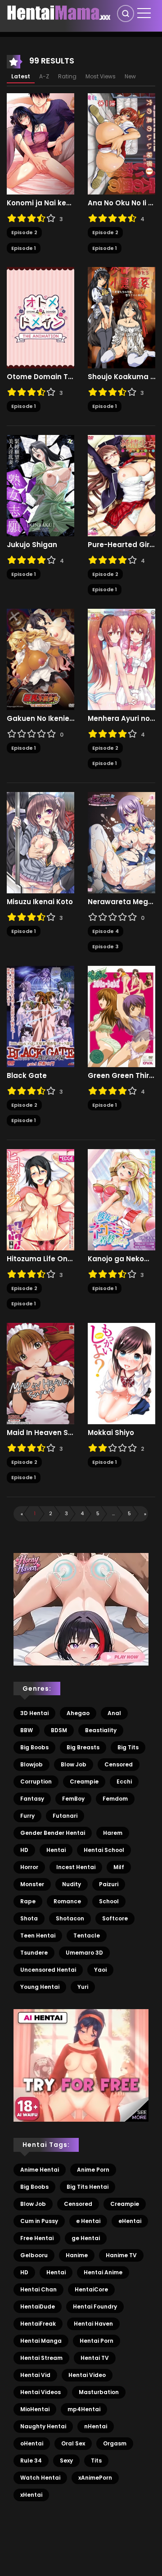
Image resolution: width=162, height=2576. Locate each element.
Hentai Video (87, 2375)
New (130, 76)
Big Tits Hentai (88, 2187)
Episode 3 (105, 946)
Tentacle (87, 1935)
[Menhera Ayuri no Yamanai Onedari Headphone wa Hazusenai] (121, 659)
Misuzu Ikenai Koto (40, 902)
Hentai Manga (41, 2341)
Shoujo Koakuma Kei (121, 377)
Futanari (65, 1816)
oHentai (32, 2443)
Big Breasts (83, 1747)
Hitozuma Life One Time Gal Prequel (40, 1259)
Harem (113, 1833)
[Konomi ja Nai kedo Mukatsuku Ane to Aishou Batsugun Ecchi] (40, 144)
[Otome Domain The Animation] (40, 317)
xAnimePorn (95, 2478)
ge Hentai (86, 2238)
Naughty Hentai (43, 2426)
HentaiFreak (38, 2324)
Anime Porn (93, 2170)
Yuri (83, 1987)
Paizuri (109, 1884)
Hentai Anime (103, 2272)
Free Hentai (37, 2238)
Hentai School (104, 1850)
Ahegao (78, 1713)
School (109, 1901)
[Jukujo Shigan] (40, 485)
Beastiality (101, 1730)
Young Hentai (40, 1987)
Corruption (36, 1781)
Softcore (115, 1918)
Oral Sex (73, 2443)
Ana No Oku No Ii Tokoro (121, 203)
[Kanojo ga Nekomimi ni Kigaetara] (121, 1199)
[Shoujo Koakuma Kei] (121, 317)
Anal (114, 1713)
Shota (29, 1918)
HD (24, 1850)
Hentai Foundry (95, 2307)
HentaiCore (91, 2289)
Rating (67, 76)
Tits (96, 2461)
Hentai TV (95, 2358)
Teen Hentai (38, 1935)
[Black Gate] (40, 1016)
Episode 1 (24, 248)
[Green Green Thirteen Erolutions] (121, 1016)
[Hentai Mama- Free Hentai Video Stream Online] (59, 13)
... (113, 1513)
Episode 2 (24, 232)
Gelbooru (34, 2255)
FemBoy (73, 1799)
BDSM (59, 1730)
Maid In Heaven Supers (40, 1433)
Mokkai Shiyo (111, 1433)
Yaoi (100, 1970)
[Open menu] (144, 13)
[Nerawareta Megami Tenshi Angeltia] (121, 842)
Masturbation (99, 2392)
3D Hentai (34, 1713)
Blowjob (31, 1764)
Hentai (56, 1850)
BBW (27, 1730)
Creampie (84, 1781)
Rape (28, 1901)
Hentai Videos (40, 2392)
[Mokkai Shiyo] (121, 1373)
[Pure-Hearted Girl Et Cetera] (121, 485)
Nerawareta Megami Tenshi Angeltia (121, 902)
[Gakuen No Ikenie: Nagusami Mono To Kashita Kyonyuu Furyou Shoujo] (40, 659)
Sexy (66, 2461)
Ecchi (124, 1781)
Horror (29, 1867)
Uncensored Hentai (48, 1970)
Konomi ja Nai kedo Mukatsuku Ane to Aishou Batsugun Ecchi (40, 203)
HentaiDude (38, 2307)
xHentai (31, 2495)
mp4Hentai (84, 2409)
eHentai (130, 2221)
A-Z (44, 76)
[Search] (126, 14)
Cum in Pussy (39, 2221)
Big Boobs (34, 1747)
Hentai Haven (93, 2324)
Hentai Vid (35, 2375)
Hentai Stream (41, 2358)
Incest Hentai (76, 1867)
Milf (119, 1867)
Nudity (72, 1884)
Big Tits (128, 1747)
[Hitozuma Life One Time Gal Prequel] (40, 1199)
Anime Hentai (40, 2170)
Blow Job (74, 1764)
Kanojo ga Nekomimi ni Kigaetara (121, 1259)
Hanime (77, 2255)
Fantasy (32, 1799)
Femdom (115, 1799)
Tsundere (34, 1953)
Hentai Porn (97, 2341)
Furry (27, 1816)
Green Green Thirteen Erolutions (121, 1076)
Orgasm (115, 2443)
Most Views (101, 76)
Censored (119, 1764)
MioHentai (35, 2409)
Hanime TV (121, 2255)
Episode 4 (106, 931)
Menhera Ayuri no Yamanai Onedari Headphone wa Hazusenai (121, 719)
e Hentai (88, 2221)
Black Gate (27, 1076)
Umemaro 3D (84, 1953)
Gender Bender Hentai (53, 1833)
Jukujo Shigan (32, 545)
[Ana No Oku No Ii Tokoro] (121, 144)
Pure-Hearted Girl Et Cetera (121, 545)
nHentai (96, 2426)
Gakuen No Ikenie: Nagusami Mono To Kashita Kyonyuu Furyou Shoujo (40, 719)
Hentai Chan (38, 2289)
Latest (21, 76)
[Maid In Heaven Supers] (40, 1373)
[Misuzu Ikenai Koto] (40, 842)
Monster (32, 1884)
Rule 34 (31, 2461)
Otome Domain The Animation (40, 377)
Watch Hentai (40, 2478)
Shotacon (70, 1918)
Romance (67, 1901)
